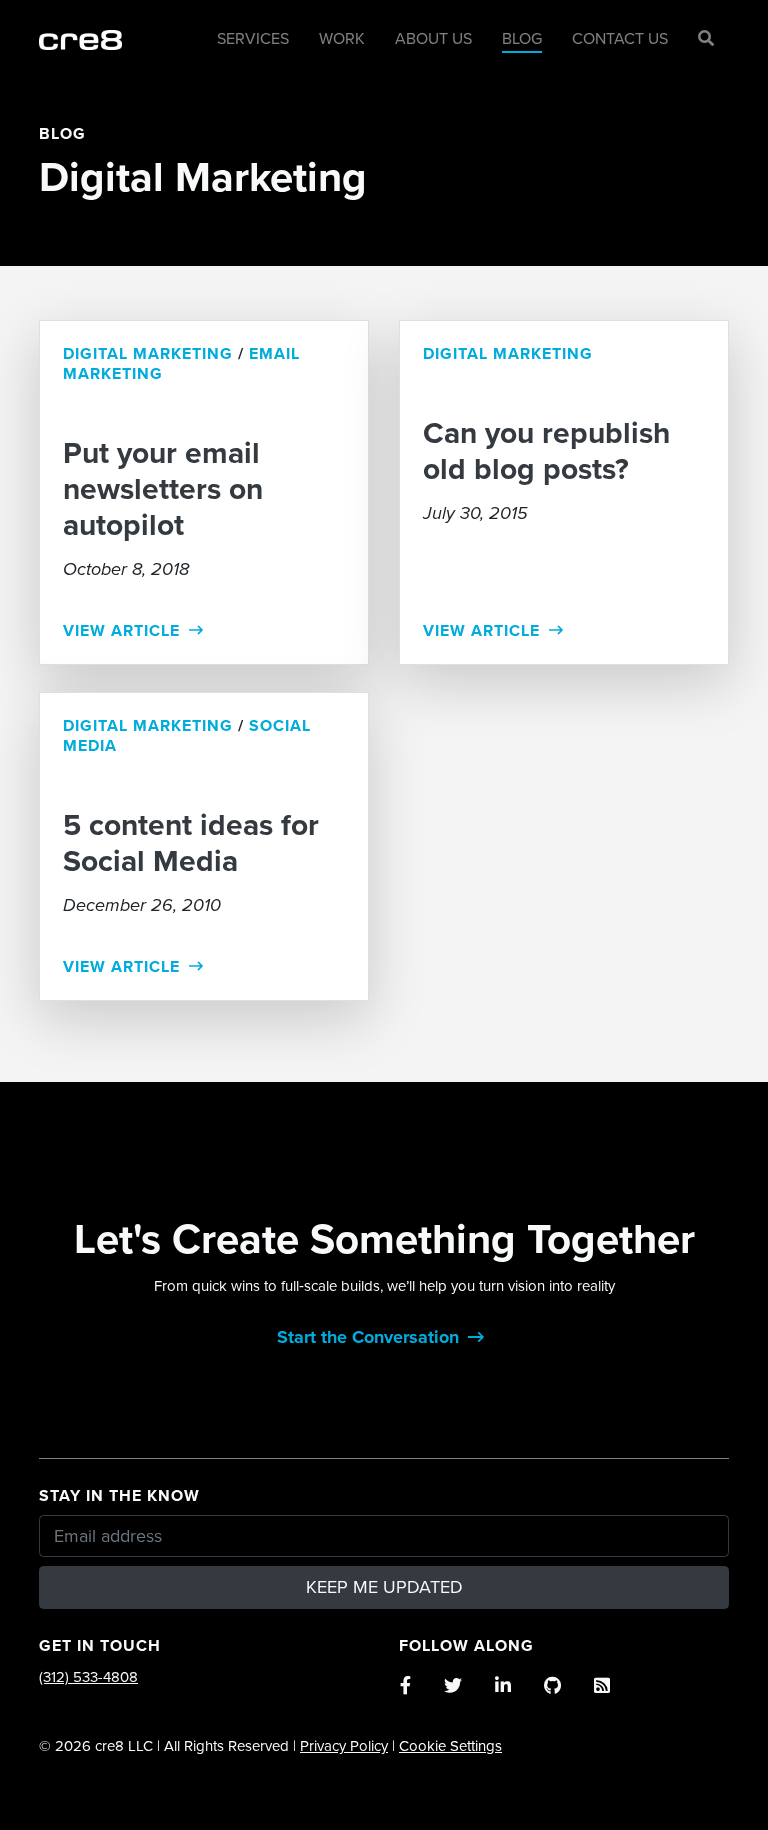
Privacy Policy (344, 1746)
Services (253, 39)
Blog (522, 39)
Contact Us (620, 39)
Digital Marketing (148, 354)
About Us (433, 39)
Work (342, 39)
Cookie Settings (450, 1746)
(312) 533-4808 (88, 1677)
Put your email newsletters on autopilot (163, 490)
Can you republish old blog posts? (546, 452)
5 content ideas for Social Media (191, 844)
